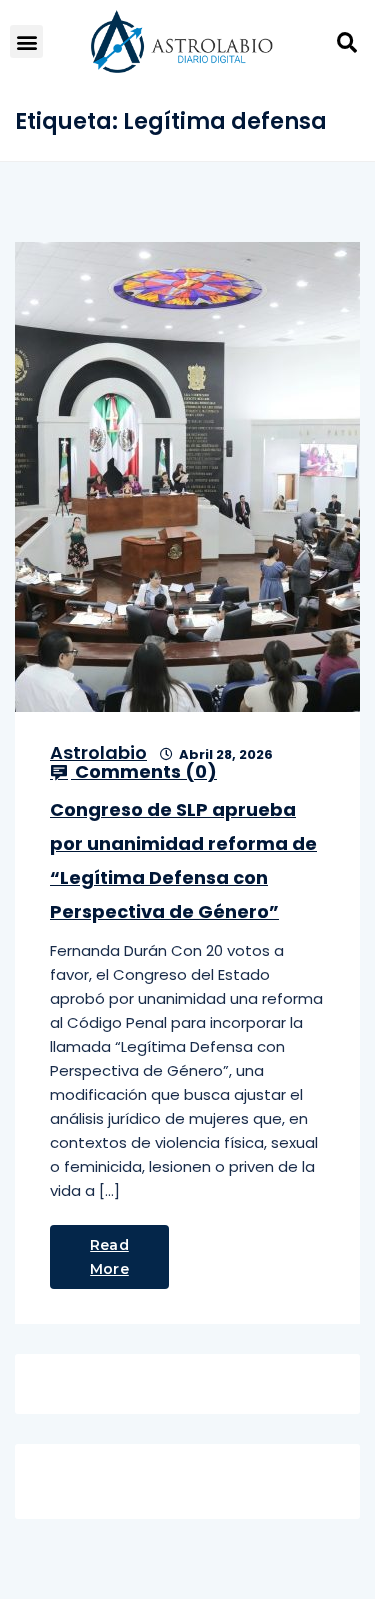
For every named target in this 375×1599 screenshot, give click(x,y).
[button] (26, 41)
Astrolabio (98, 752)
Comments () (144, 772)
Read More (109, 1257)
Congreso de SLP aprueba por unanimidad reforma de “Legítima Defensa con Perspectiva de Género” (183, 860)
